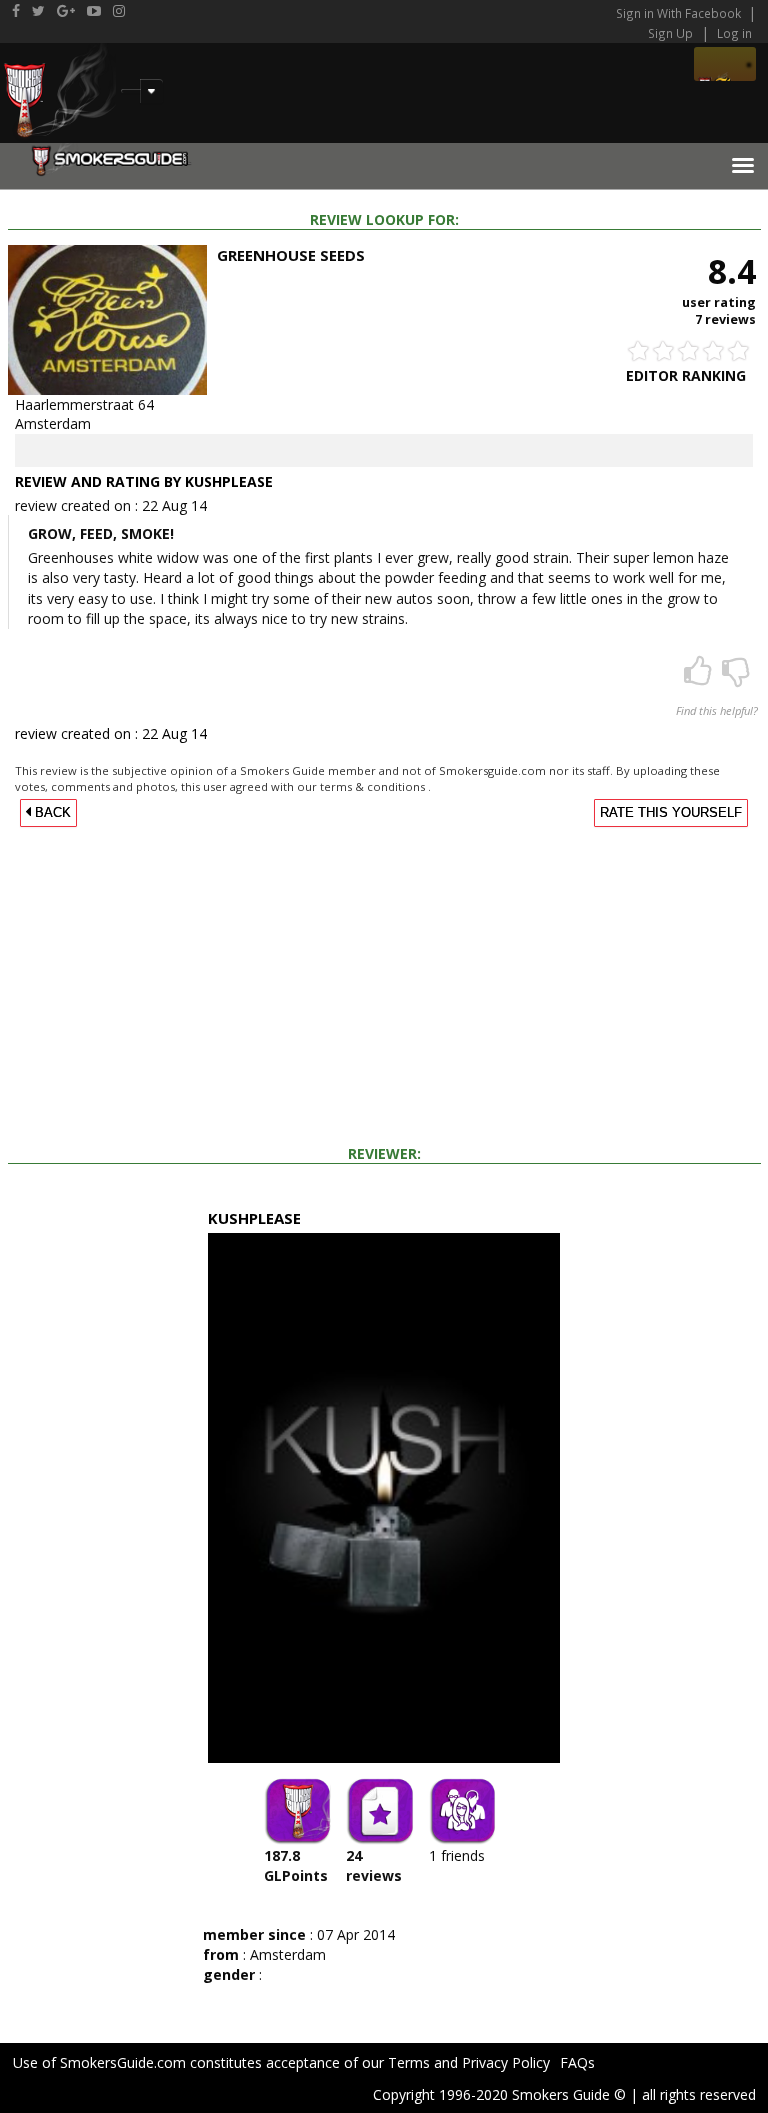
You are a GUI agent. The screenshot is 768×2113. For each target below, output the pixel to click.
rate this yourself (671, 813)
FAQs (577, 2062)
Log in (734, 33)
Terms (409, 2062)
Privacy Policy (506, 2062)
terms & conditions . (375, 786)
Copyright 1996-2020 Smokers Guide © (499, 2094)
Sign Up (670, 33)
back (51, 813)
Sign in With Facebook (680, 13)
